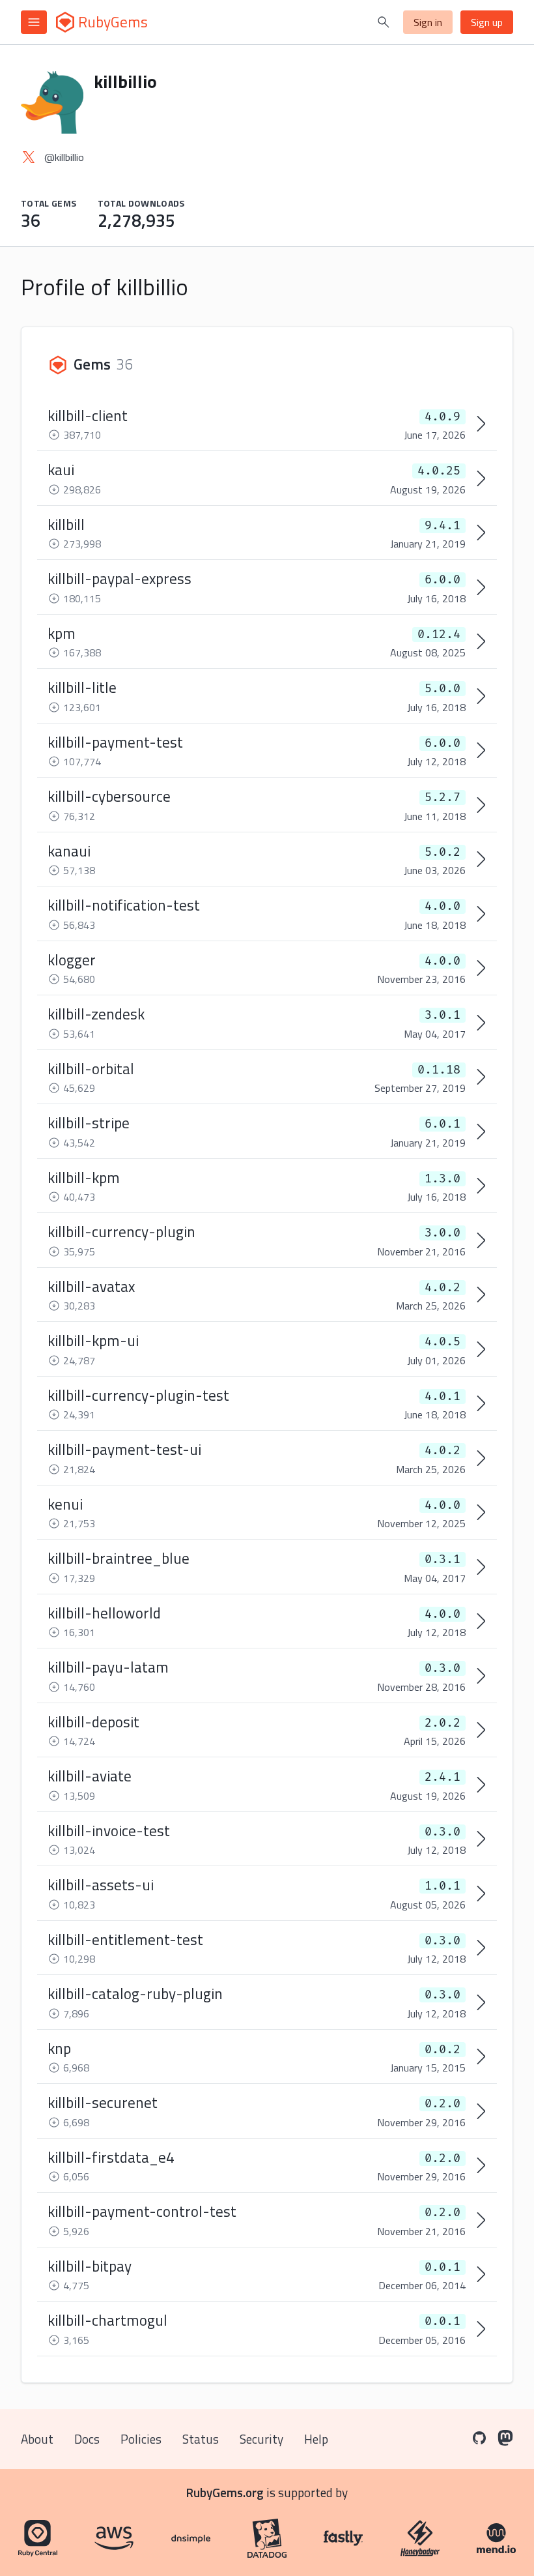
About (37, 2439)
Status (201, 2439)
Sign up (487, 22)
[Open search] (384, 22)
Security (261, 2439)
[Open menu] (34, 22)
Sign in (428, 22)
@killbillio (64, 157)
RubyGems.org (225, 2492)
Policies (141, 2439)
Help (316, 2439)
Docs (87, 2439)
